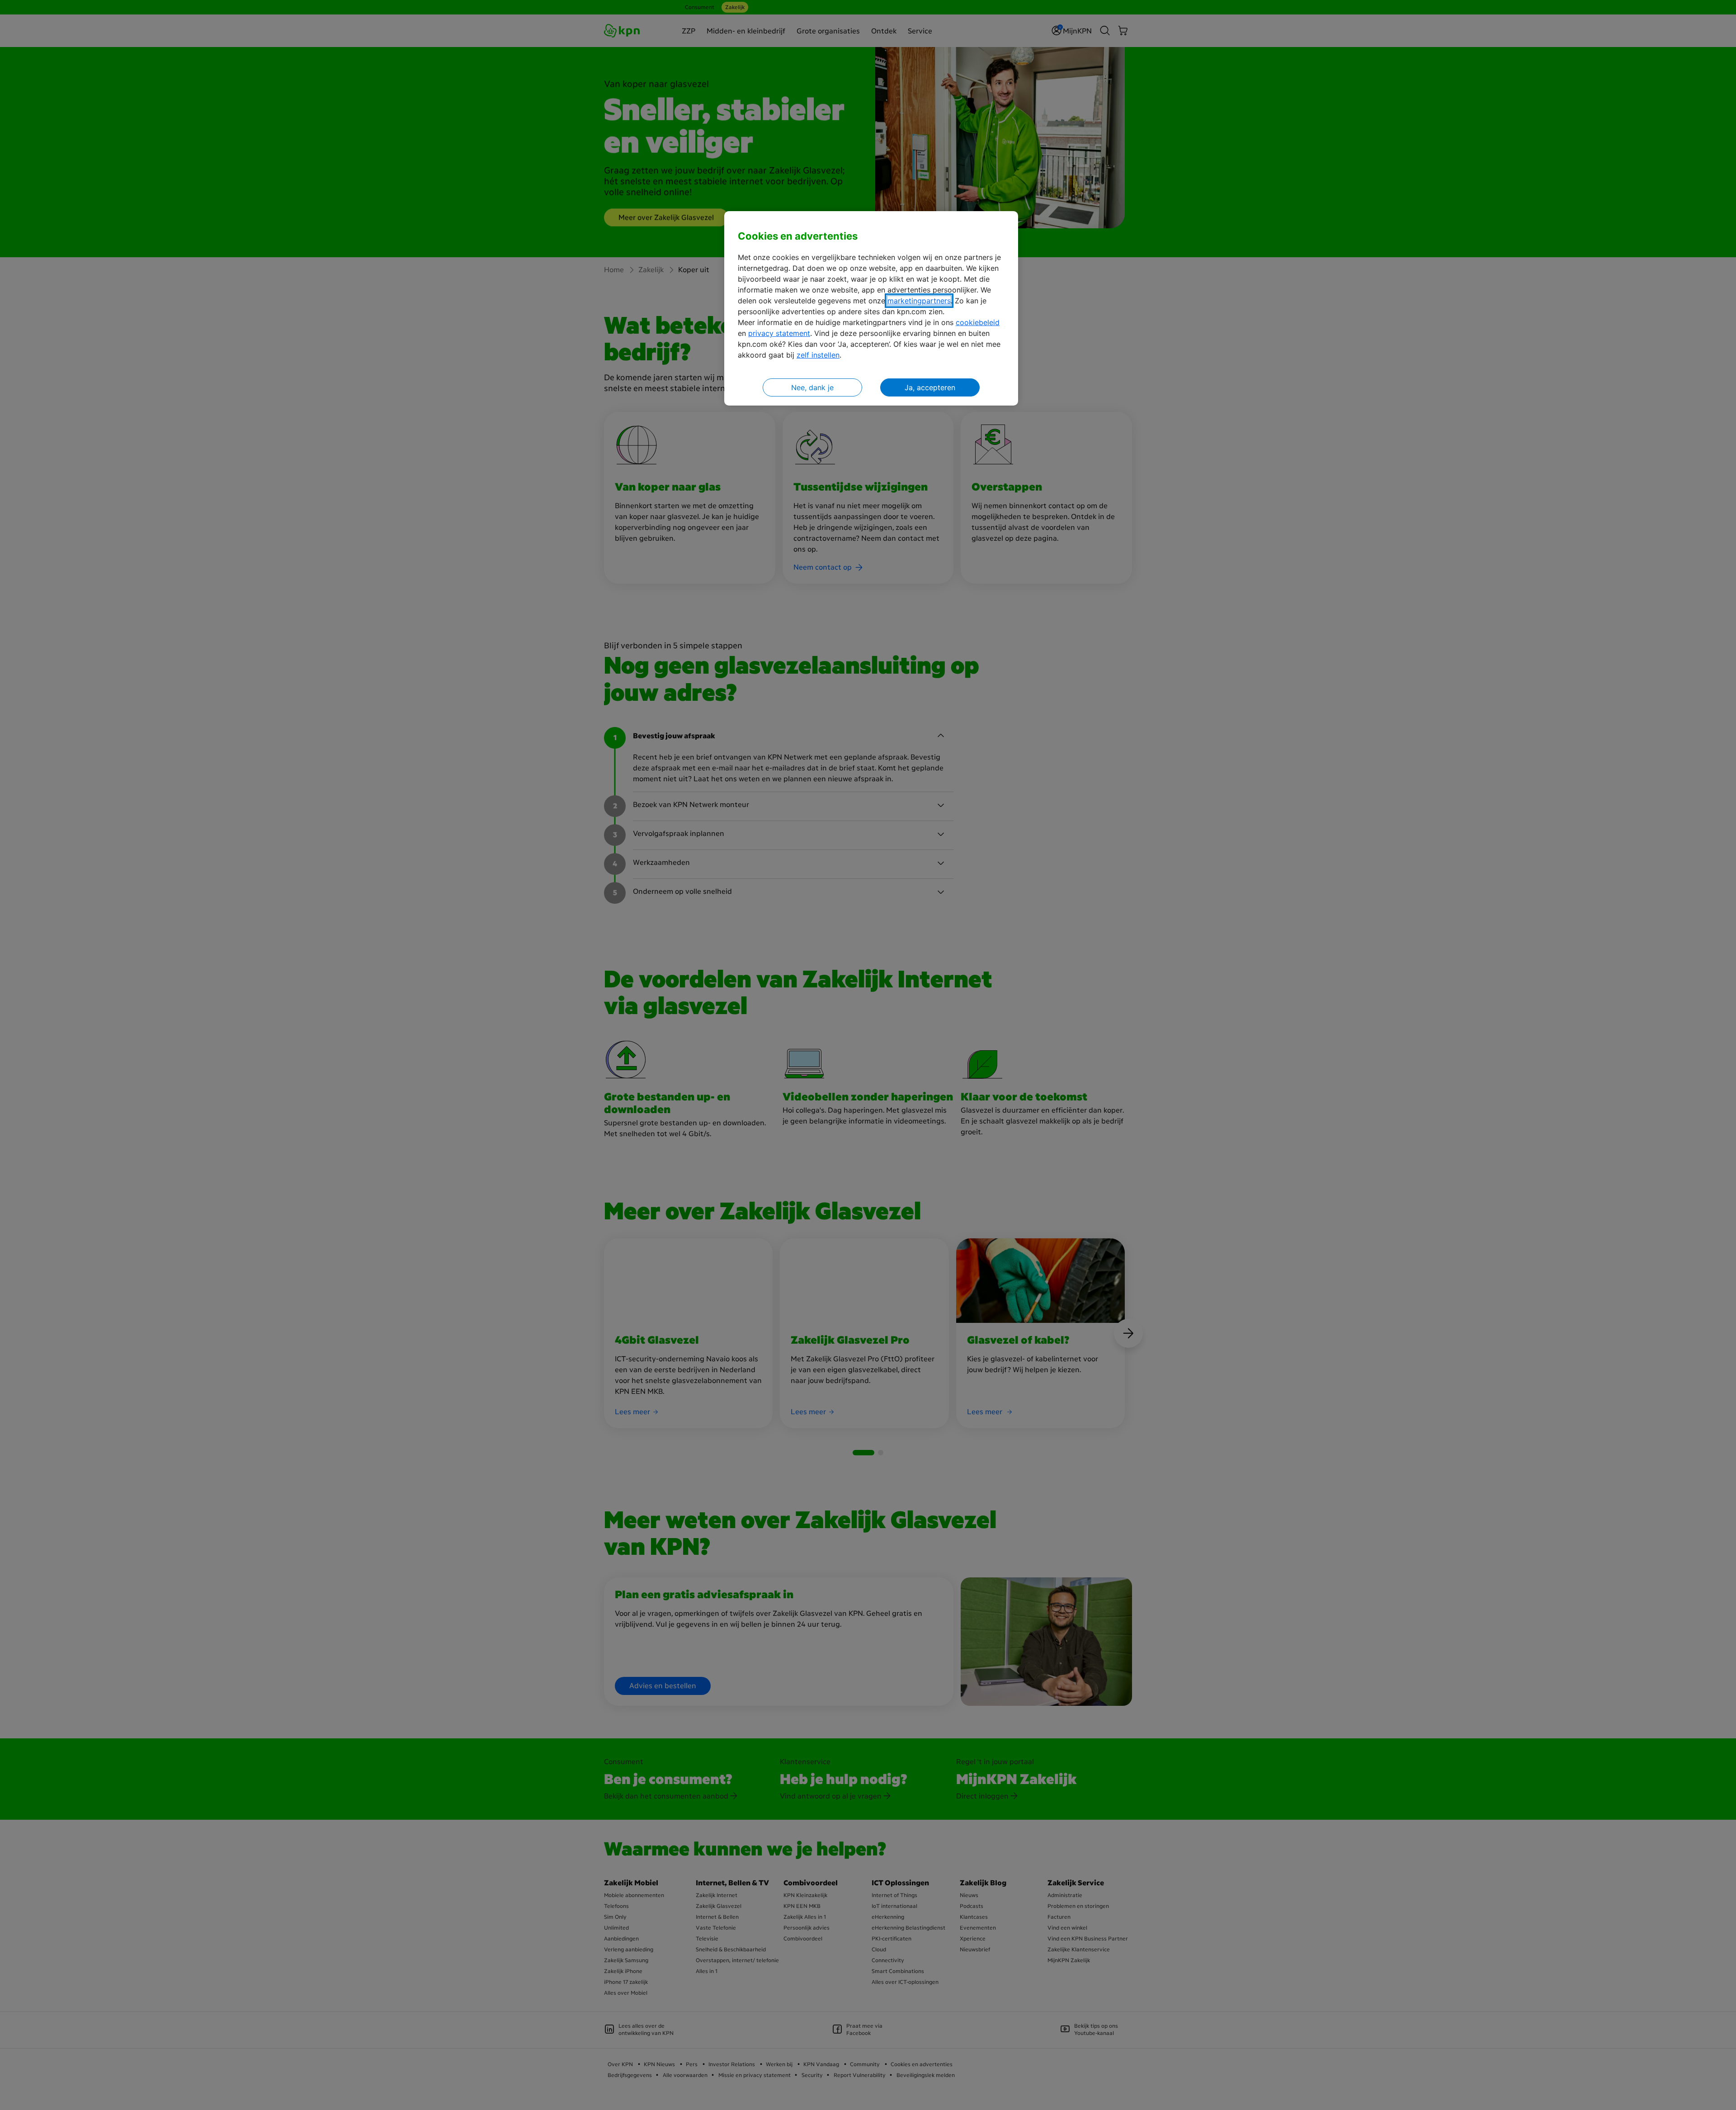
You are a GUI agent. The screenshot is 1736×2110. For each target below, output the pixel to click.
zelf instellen (818, 355)
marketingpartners (919, 301)
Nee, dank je (812, 387)
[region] (871, 309)
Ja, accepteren (930, 387)
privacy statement (779, 333)
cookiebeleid (978, 322)
